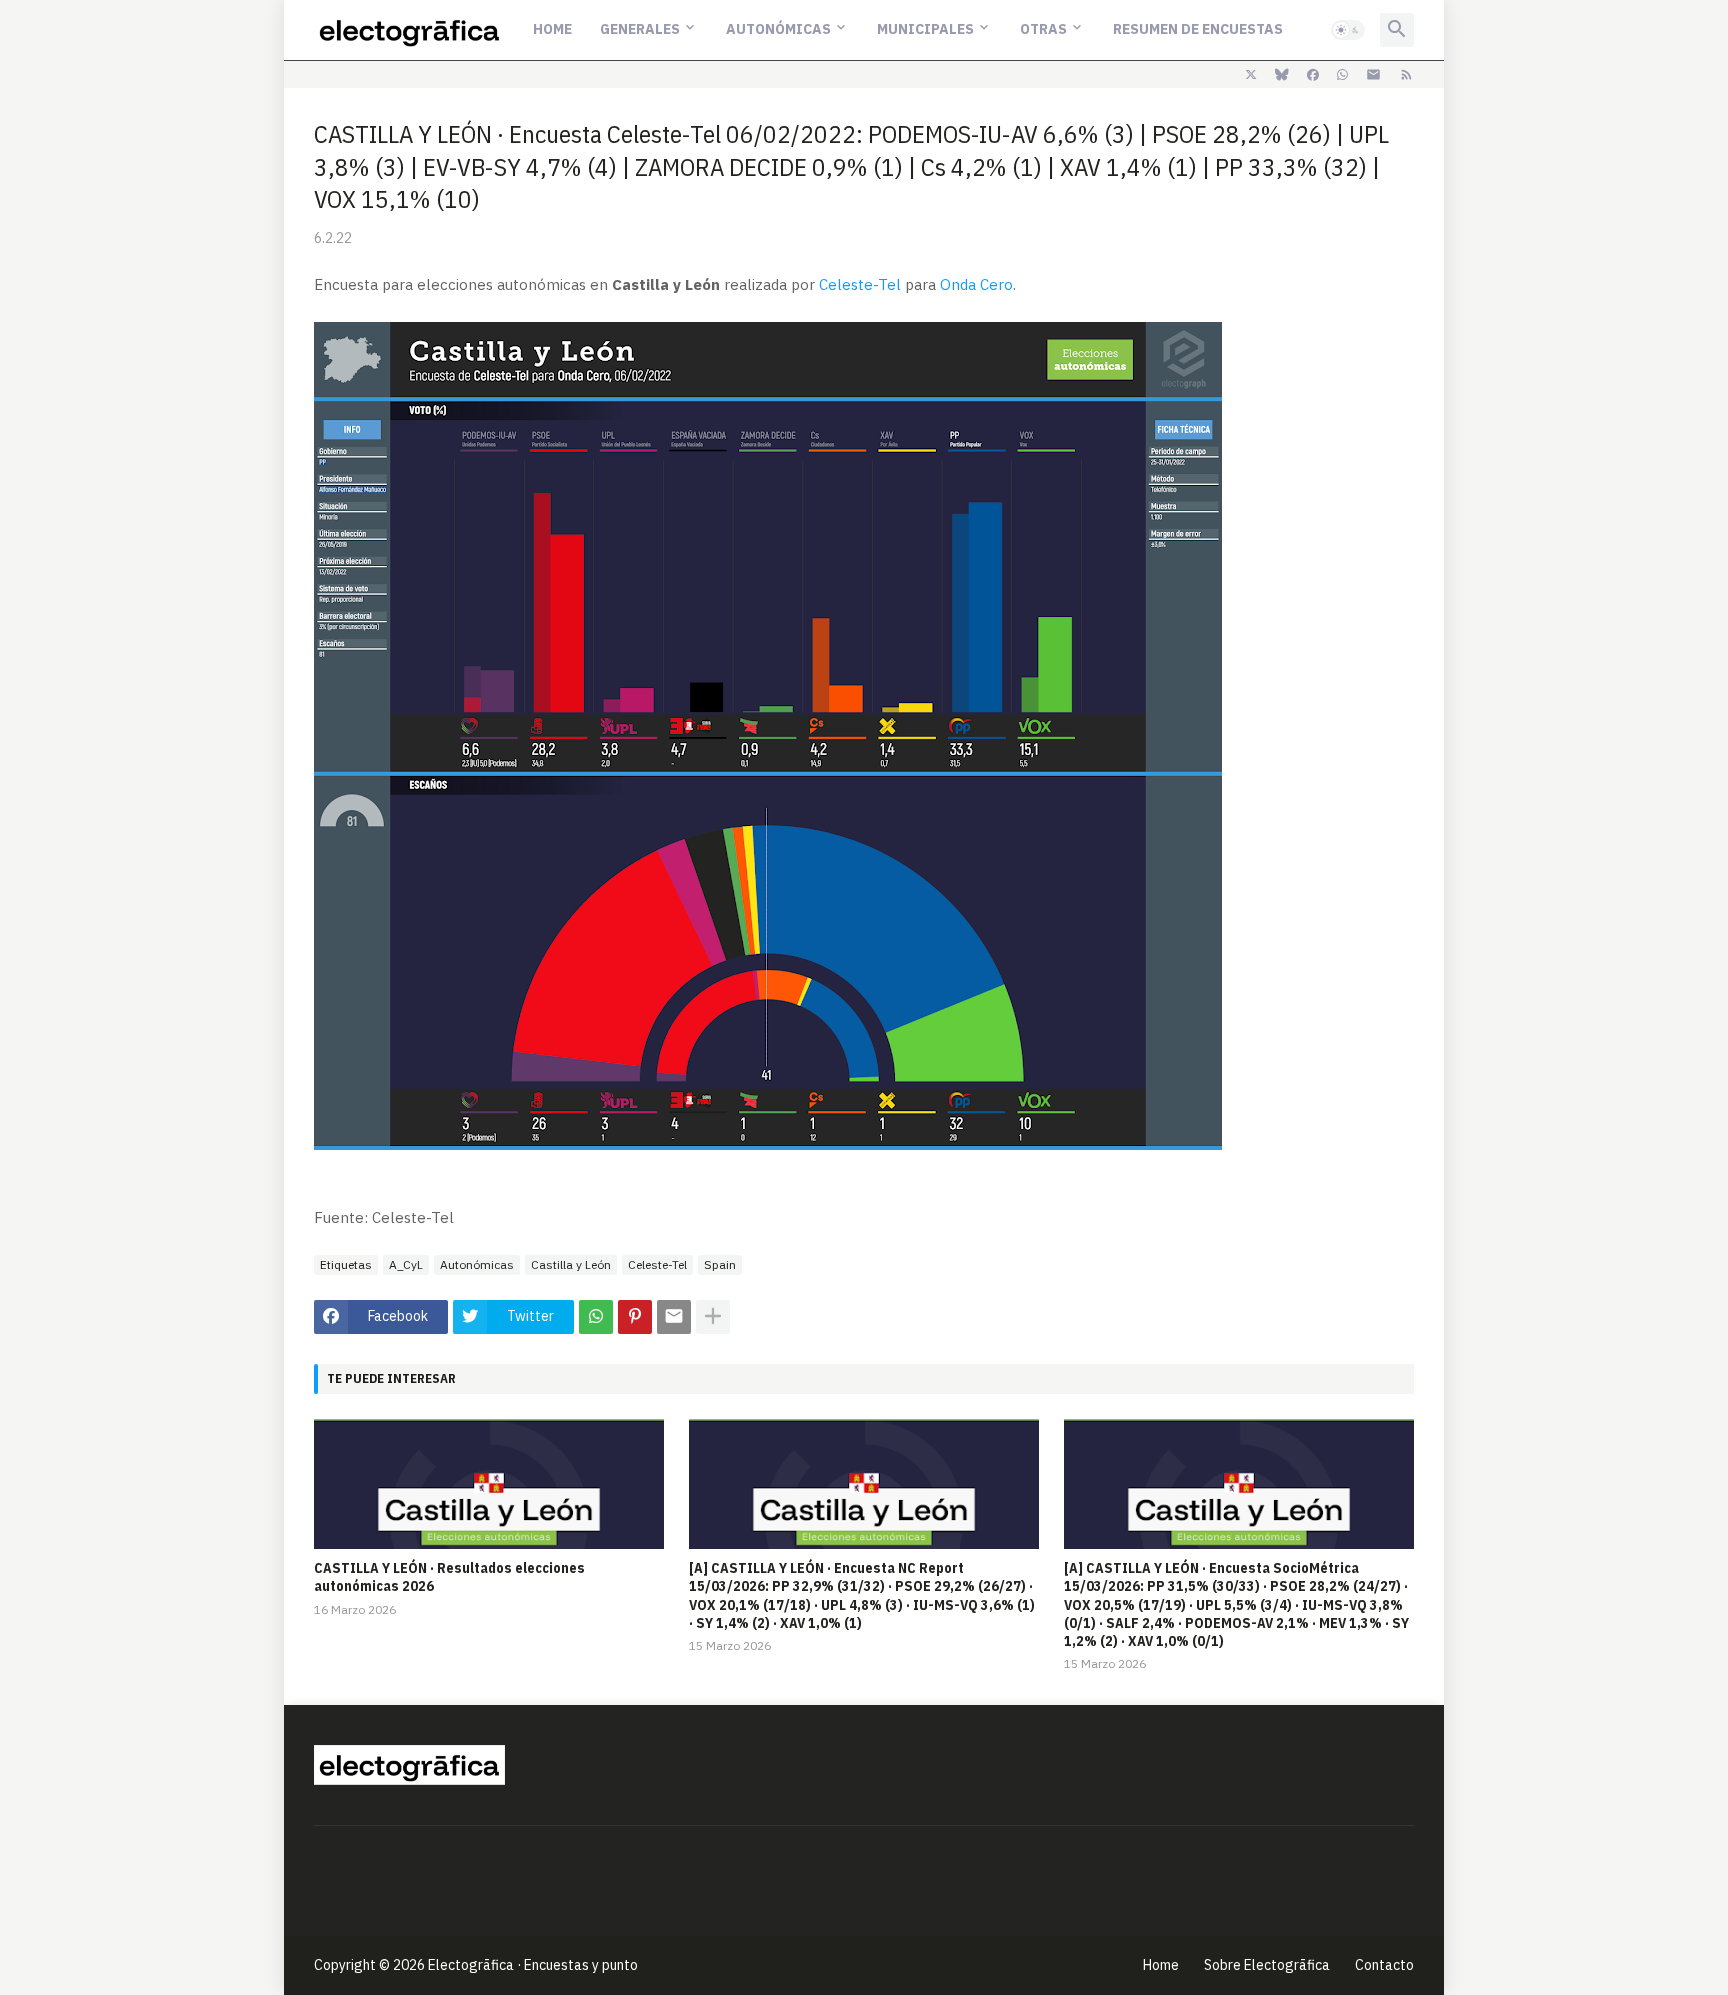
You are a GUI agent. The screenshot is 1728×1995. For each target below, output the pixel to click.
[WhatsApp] (596, 1317)
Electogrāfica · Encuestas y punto (533, 1965)
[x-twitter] (1251, 75)
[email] (1373, 75)
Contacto (1384, 1965)
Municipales (925, 29)
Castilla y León (571, 1264)
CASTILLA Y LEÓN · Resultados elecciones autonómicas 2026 (449, 1577)
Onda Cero (976, 284)
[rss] (1406, 75)
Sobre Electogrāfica (1267, 1965)
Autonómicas (778, 29)
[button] (1348, 30)
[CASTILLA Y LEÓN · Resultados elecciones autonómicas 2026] (489, 1484)
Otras (1043, 29)
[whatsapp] (1342, 75)
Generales (640, 29)
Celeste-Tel (860, 284)
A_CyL (406, 1264)
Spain (720, 1264)
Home (552, 29)
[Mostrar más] (713, 1317)
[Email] (674, 1317)
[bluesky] (1282, 75)
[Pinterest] (635, 1317)
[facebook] (1313, 75)
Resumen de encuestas (1198, 29)
